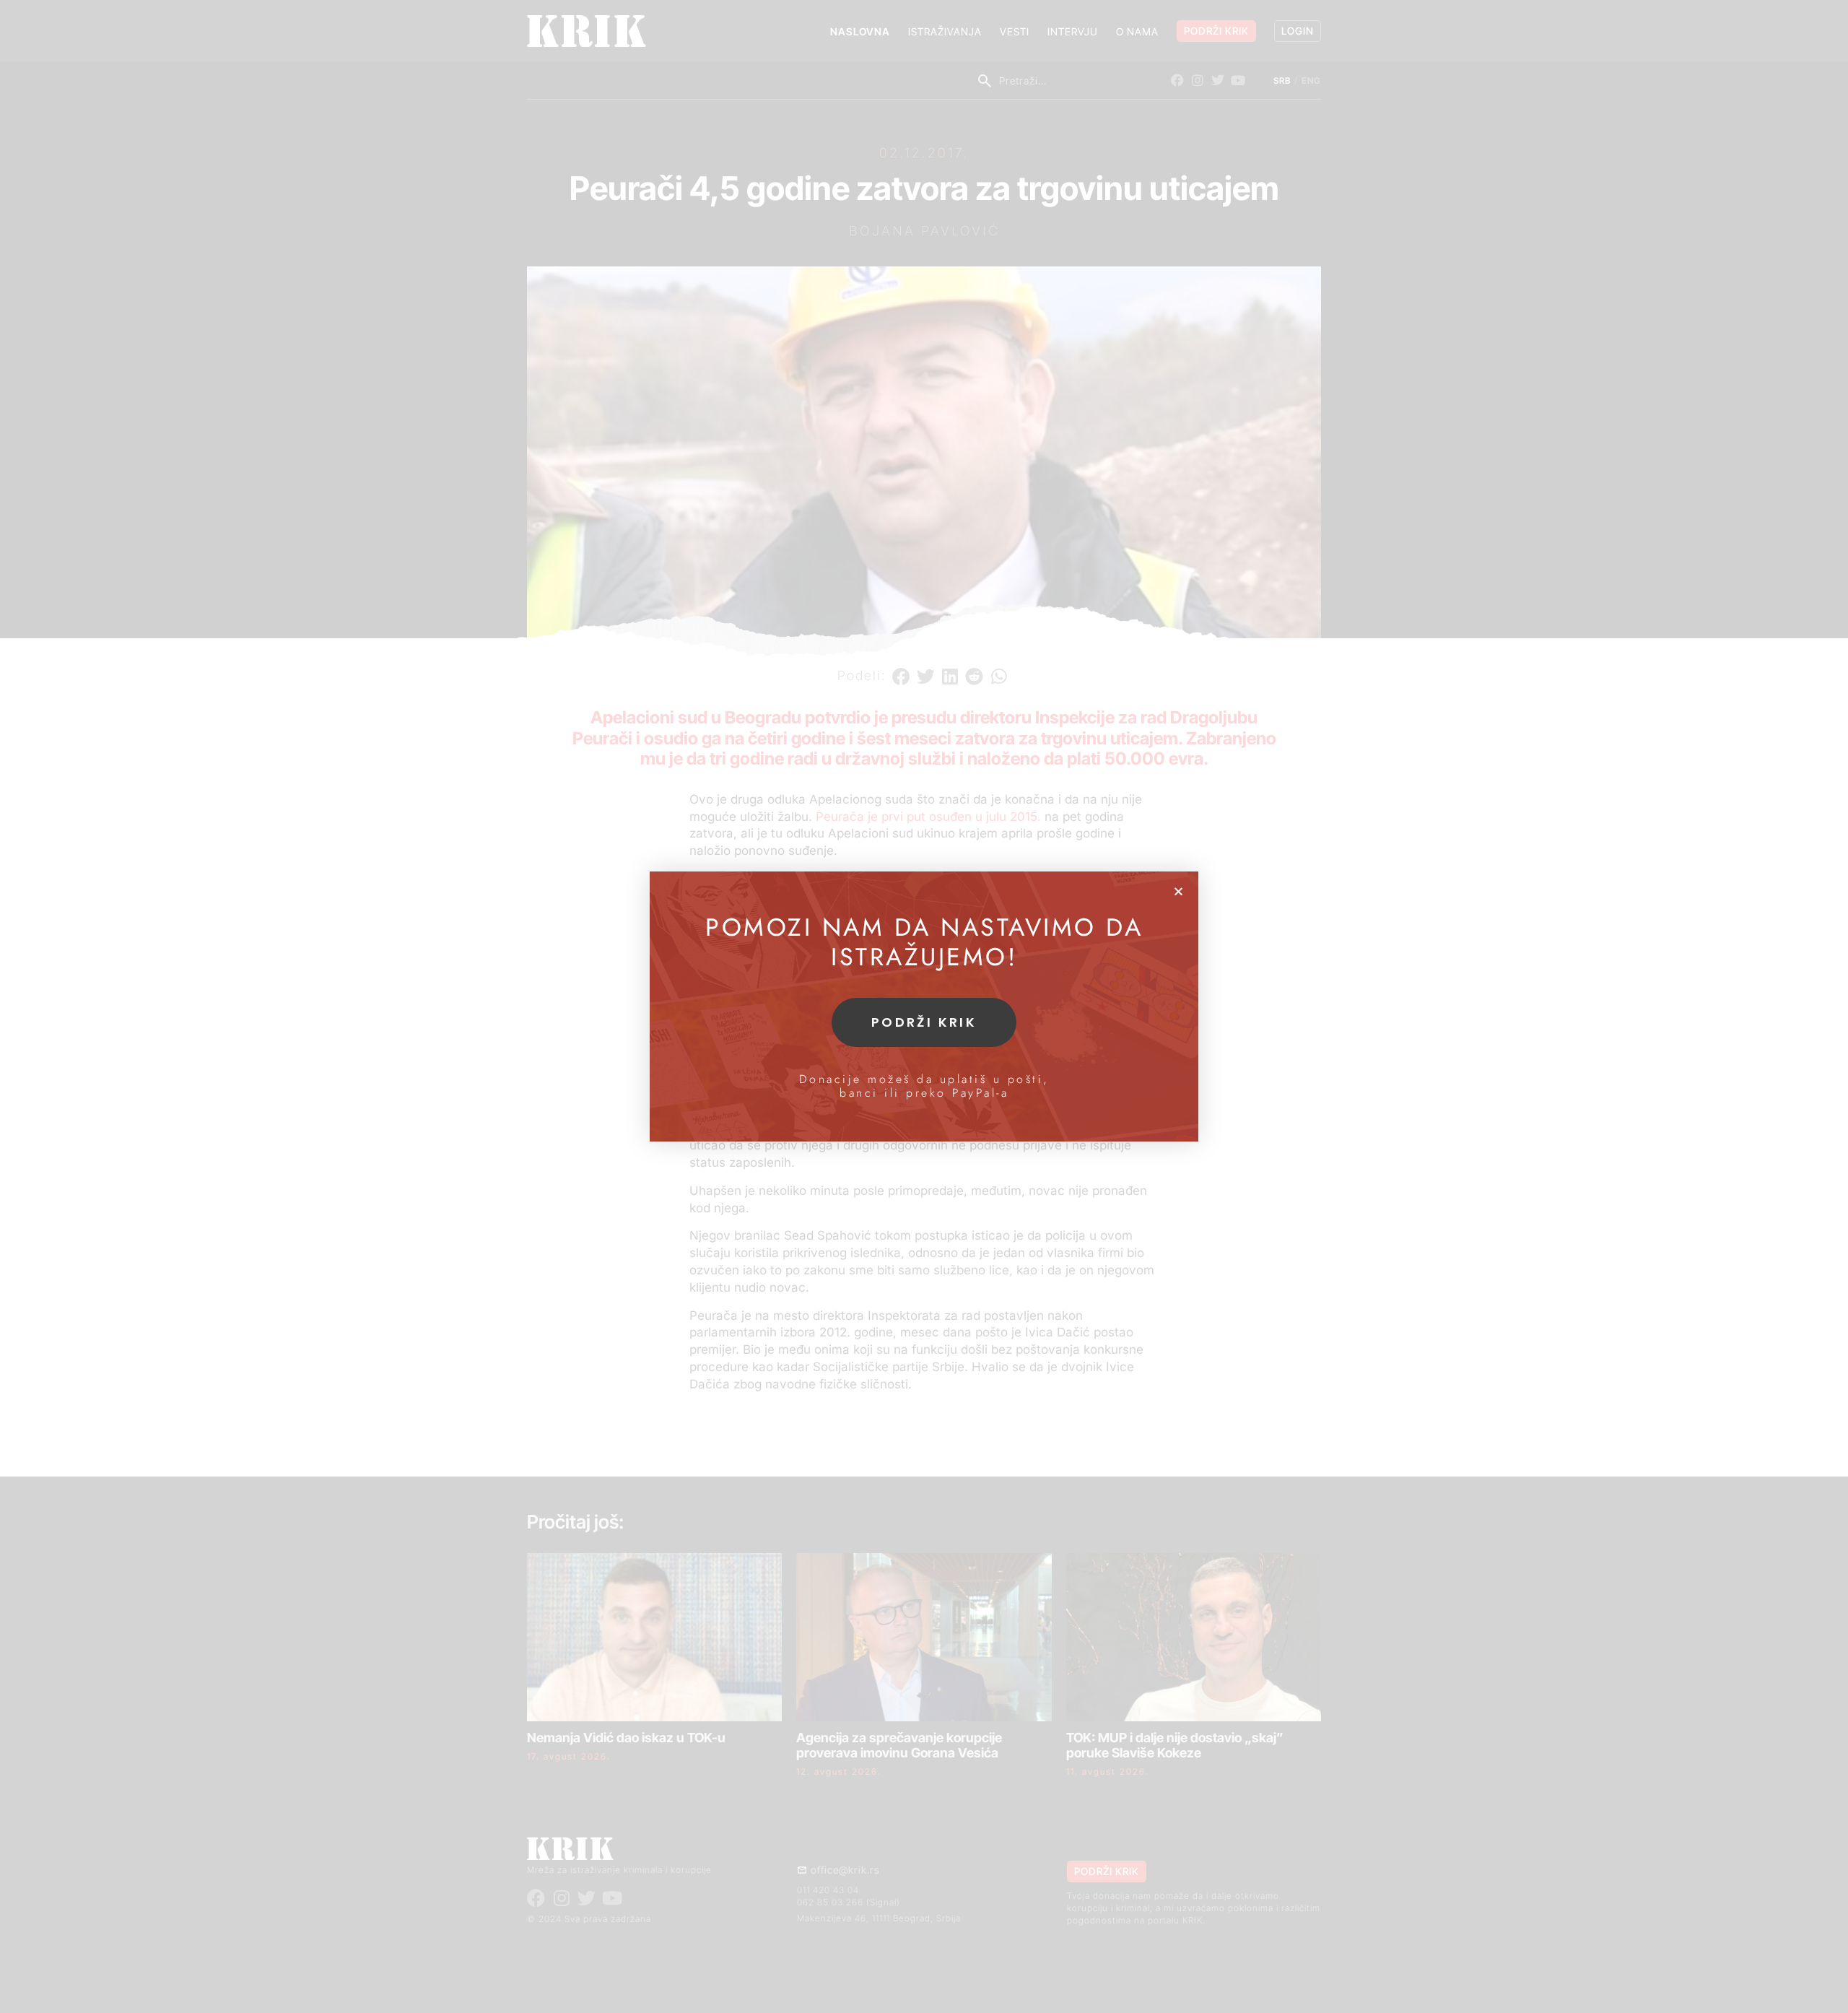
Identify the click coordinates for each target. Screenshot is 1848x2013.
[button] (1178, 891)
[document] (924, 1006)
